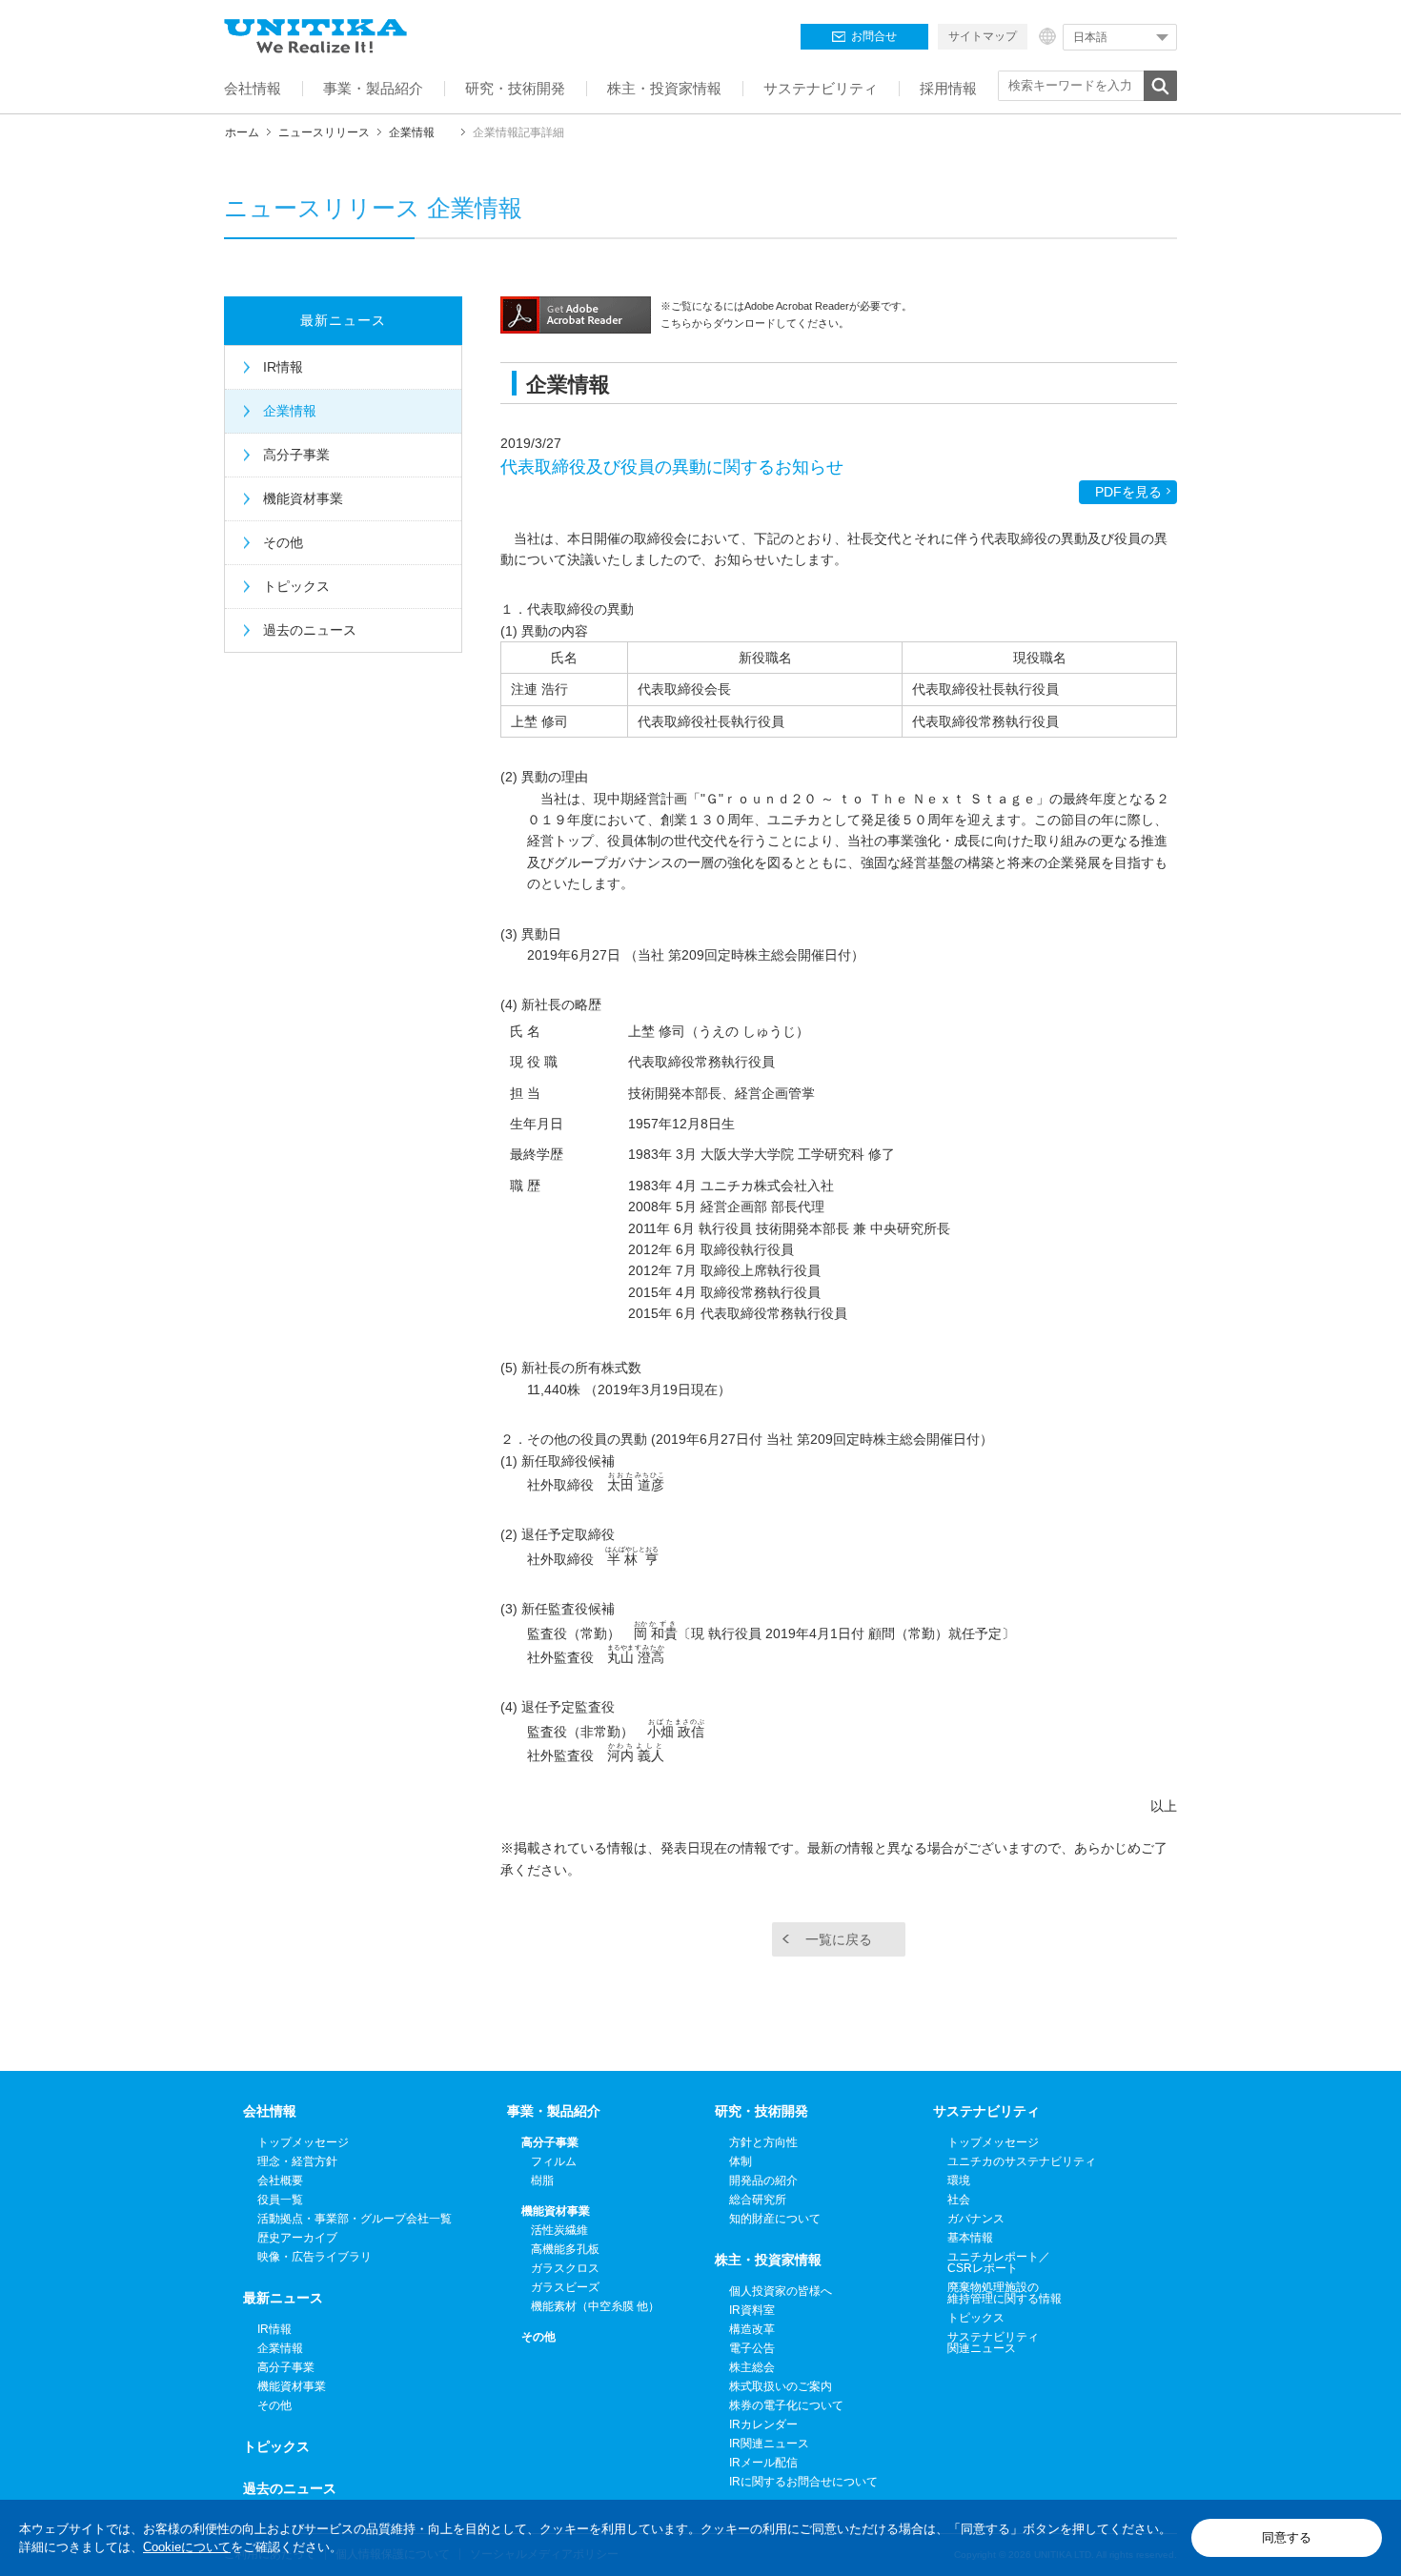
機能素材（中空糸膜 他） (595, 2306)
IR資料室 (752, 2310)
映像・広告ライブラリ (315, 2257)
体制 (741, 2161)
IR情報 (283, 367)
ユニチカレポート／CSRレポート (999, 2262)
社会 (959, 2200)
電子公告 (752, 2348)
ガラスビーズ (565, 2287)
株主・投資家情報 (768, 2260)
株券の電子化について (786, 2405)
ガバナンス (976, 2219)
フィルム (554, 2161)
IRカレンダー (763, 2424)
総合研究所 (758, 2200)
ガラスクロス (565, 2268)
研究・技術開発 (761, 2111)
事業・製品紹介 (554, 2111)
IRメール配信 (763, 2463)
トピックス (296, 586)
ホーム (242, 132)
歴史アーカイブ (297, 2238)
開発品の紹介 (763, 2180)
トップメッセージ (303, 2142)
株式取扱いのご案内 (781, 2386)
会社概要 (280, 2180)
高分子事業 (296, 455)
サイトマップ (983, 36)
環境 (959, 2180)
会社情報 (270, 2111)
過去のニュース (310, 630)
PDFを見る (1128, 492)
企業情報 (412, 132)
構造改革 (752, 2329)
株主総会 (752, 2367)
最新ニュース (343, 320)
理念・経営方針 (297, 2161)
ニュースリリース (324, 132)
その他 (283, 542)
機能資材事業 (303, 498)
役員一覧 (280, 2200)
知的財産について (775, 2219)
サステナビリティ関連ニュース (993, 2343)
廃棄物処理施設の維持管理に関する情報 (1005, 2293)
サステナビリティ (986, 2111)
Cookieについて (187, 2547)
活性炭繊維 (559, 2230)
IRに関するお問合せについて (803, 2482)
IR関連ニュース (769, 2444)
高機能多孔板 (565, 2249)
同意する (1287, 2537)
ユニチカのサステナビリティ (1022, 2161)
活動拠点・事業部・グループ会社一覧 (355, 2219)
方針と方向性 (763, 2142)
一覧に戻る (839, 1939)
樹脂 (542, 2180)
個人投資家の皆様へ (781, 2291)
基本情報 (970, 2238)
